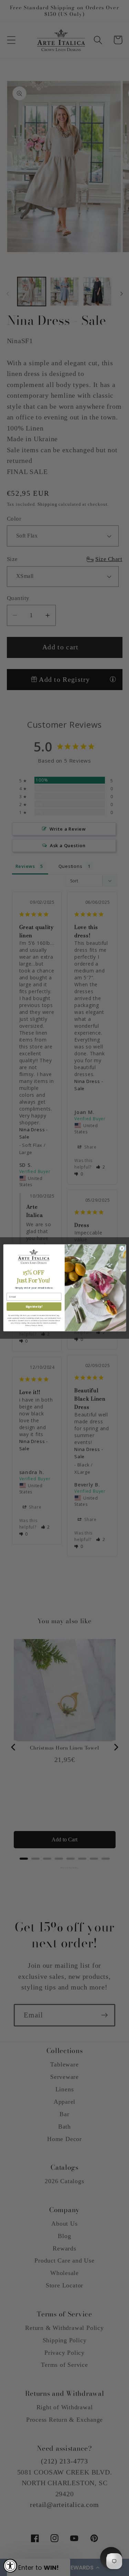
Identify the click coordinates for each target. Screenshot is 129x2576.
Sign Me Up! (34, 1306)
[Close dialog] (122, 1249)
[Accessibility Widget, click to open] (10, 2566)
